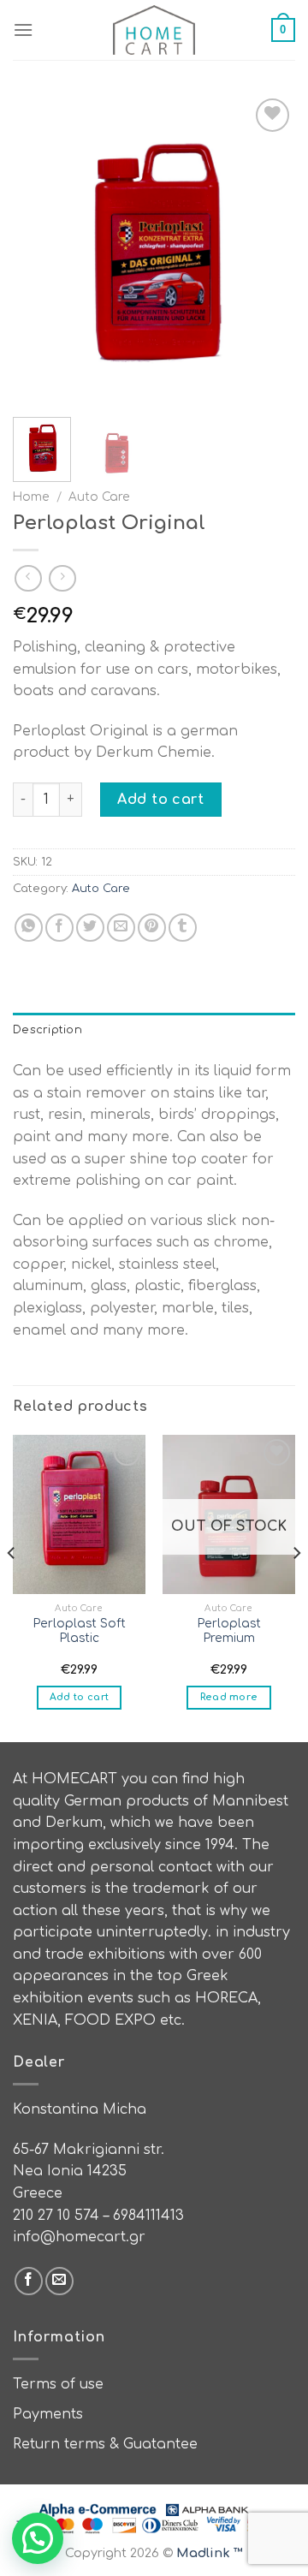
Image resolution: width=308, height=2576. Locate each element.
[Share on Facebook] (59, 928)
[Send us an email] (59, 2281)
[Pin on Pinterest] (152, 928)
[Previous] (40, 249)
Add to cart (160, 800)
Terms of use (58, 2384)
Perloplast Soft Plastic (80, 1631)
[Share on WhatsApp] (29, 928)
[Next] (268, 249)
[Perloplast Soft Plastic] (79, 1514)
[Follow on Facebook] (29, 2281)
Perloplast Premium (229, 1631)
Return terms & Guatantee (105, 2444)
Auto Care (99, 497)
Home (31, 497)
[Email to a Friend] (121, 928)
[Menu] (23, 30)
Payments (48, 2414)
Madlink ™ (210, 2553)
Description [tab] (47, 1030)
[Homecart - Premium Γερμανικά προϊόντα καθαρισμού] (154, 30)
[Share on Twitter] (90, 928)
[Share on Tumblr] (183, 928)
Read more (229, 1697)
